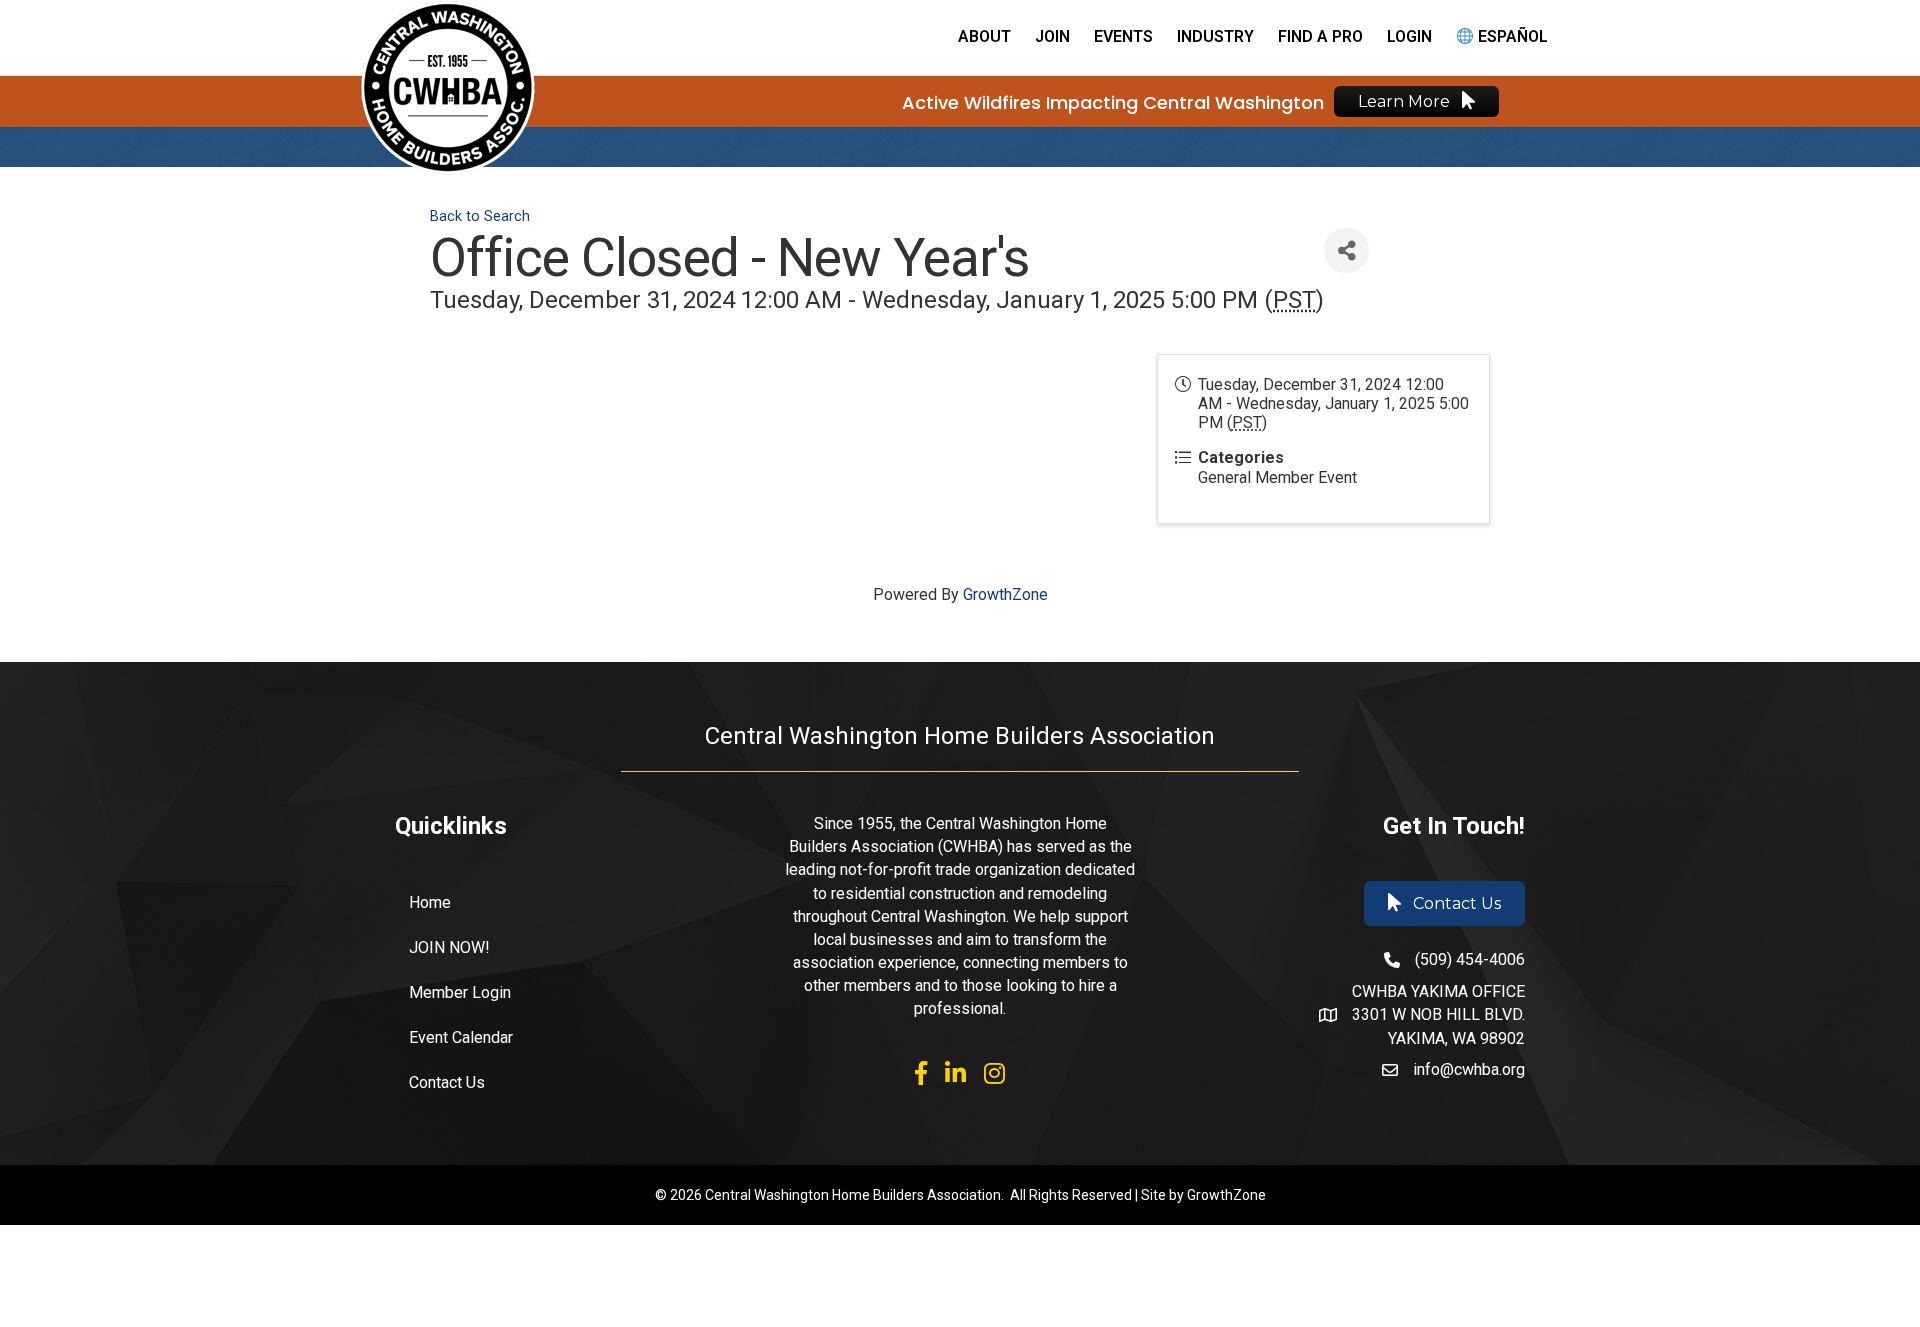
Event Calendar (461, 1037)
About (984, 36)
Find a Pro (1320, 36)
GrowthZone (1005, 594)
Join (1052, 36)
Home (430, 902)
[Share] (1346, 250)
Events (1123, 36)
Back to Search (480, 216)
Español (1511, 36)
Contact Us (447, 1082)
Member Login (460, 992)
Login (1409, 36)
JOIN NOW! (449, 947)
